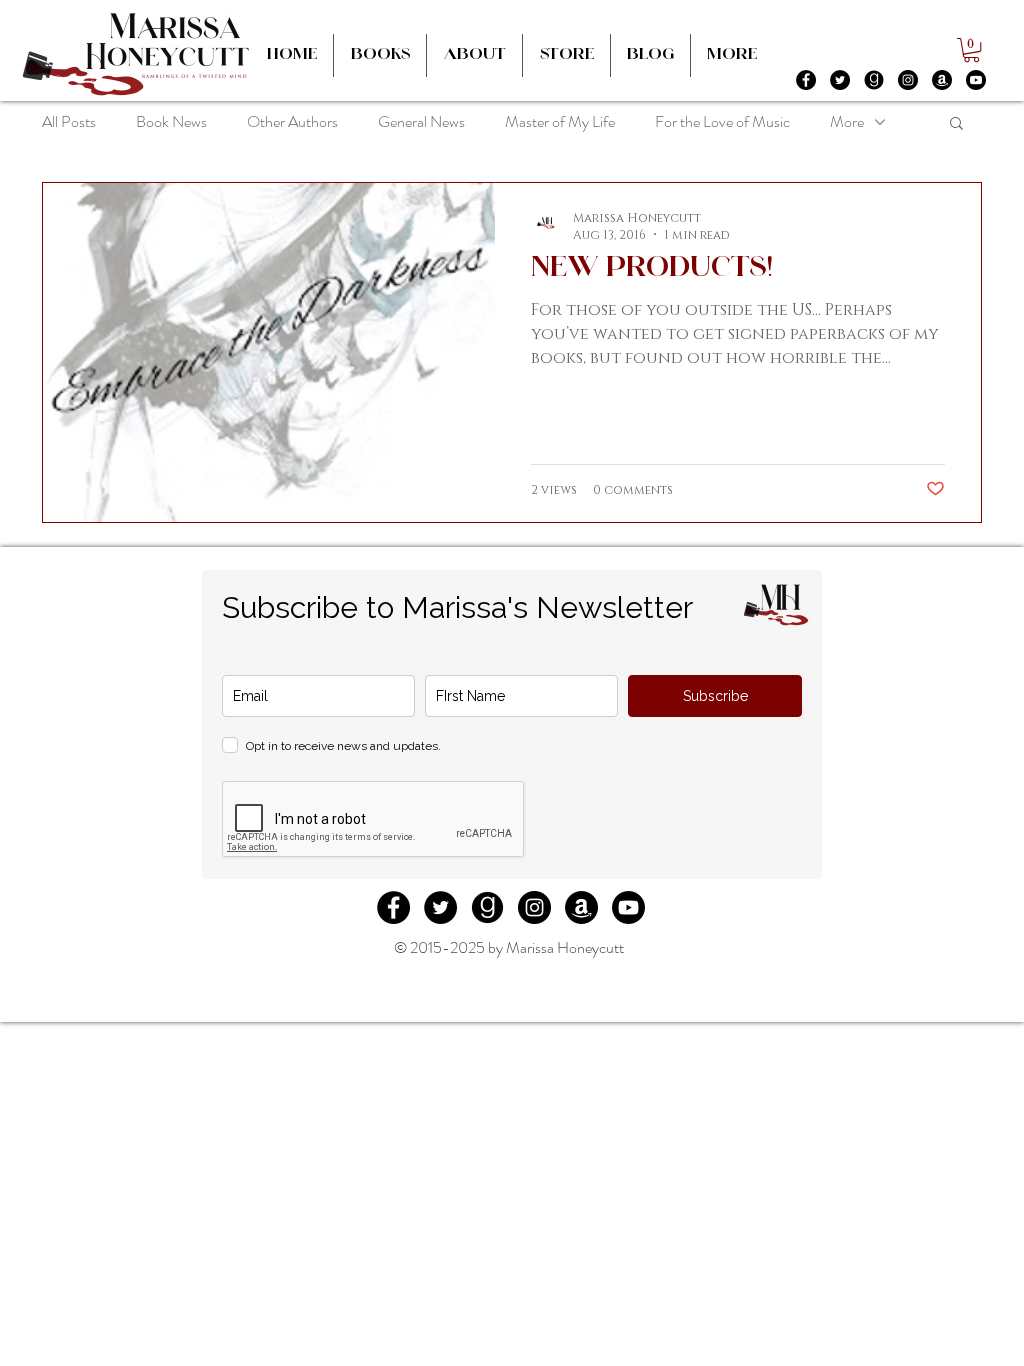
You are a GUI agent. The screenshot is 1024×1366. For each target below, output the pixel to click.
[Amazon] (942, 80)
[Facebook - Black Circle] (806, 80)
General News (421, 121)
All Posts (69, 121)
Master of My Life (560, 121)
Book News (171, 121)
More (847, 121)
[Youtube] (976, 80)
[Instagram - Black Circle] (908, 80)
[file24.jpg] (874, 80)
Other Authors (292, 121)
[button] (971, 50)
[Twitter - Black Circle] (840, 80)
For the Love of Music (722, 121)
